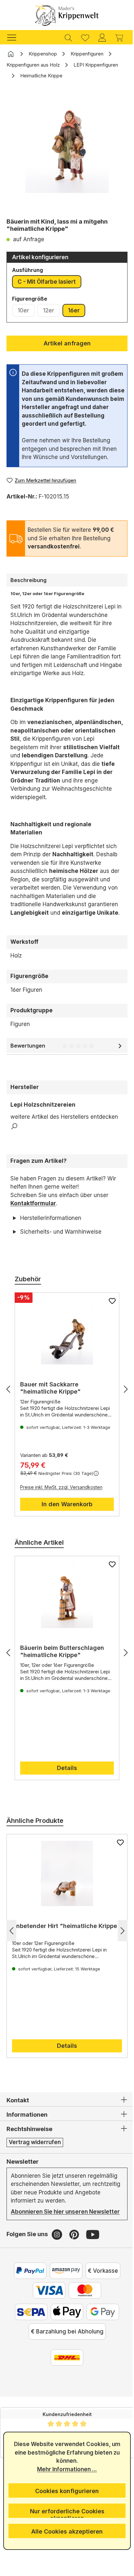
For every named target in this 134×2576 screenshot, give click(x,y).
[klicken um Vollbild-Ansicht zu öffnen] (67, 141)
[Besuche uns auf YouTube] (93, 2268)
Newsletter (23, 2186)
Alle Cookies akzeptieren (65, 2531)
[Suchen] (68, 37)
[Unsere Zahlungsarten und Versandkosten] (65, 2391)
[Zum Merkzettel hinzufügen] (107, 1326)
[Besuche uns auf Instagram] (58, 2268)
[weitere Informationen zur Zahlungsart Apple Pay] (65, 2345)
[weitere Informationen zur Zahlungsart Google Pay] (100, 2345)
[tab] (67, 580)
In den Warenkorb (65, 1529)
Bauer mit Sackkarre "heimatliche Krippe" (50, 1413)
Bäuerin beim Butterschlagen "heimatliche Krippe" (62, 1676)
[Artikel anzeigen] (65, 1357)
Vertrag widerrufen (35, 2167)
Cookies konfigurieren (65, 2491)
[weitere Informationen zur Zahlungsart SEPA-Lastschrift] (29, 2345)
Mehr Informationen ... (65, 2469)
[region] (67, 150)
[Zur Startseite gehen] (67, 15)
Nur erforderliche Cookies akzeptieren (65, 2513)
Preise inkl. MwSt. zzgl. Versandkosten (61, 1512)
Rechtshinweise (29, 2154)
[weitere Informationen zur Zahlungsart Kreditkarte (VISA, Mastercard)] (47, 2324)
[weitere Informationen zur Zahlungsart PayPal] (28, 2304)
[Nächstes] (121, 1414)
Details (65, 1793)
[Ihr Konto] (102, 37)
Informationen (27, 2140)
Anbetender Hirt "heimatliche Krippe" (54, 1954)
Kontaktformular (33, 1203)
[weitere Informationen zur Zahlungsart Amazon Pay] (63, 2304)
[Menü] (15, 37)
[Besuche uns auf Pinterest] (75, 2268)
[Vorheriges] (8, 1414)
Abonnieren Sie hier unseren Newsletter (49, 2241)
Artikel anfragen (67, 343)
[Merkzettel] (85, 37)
